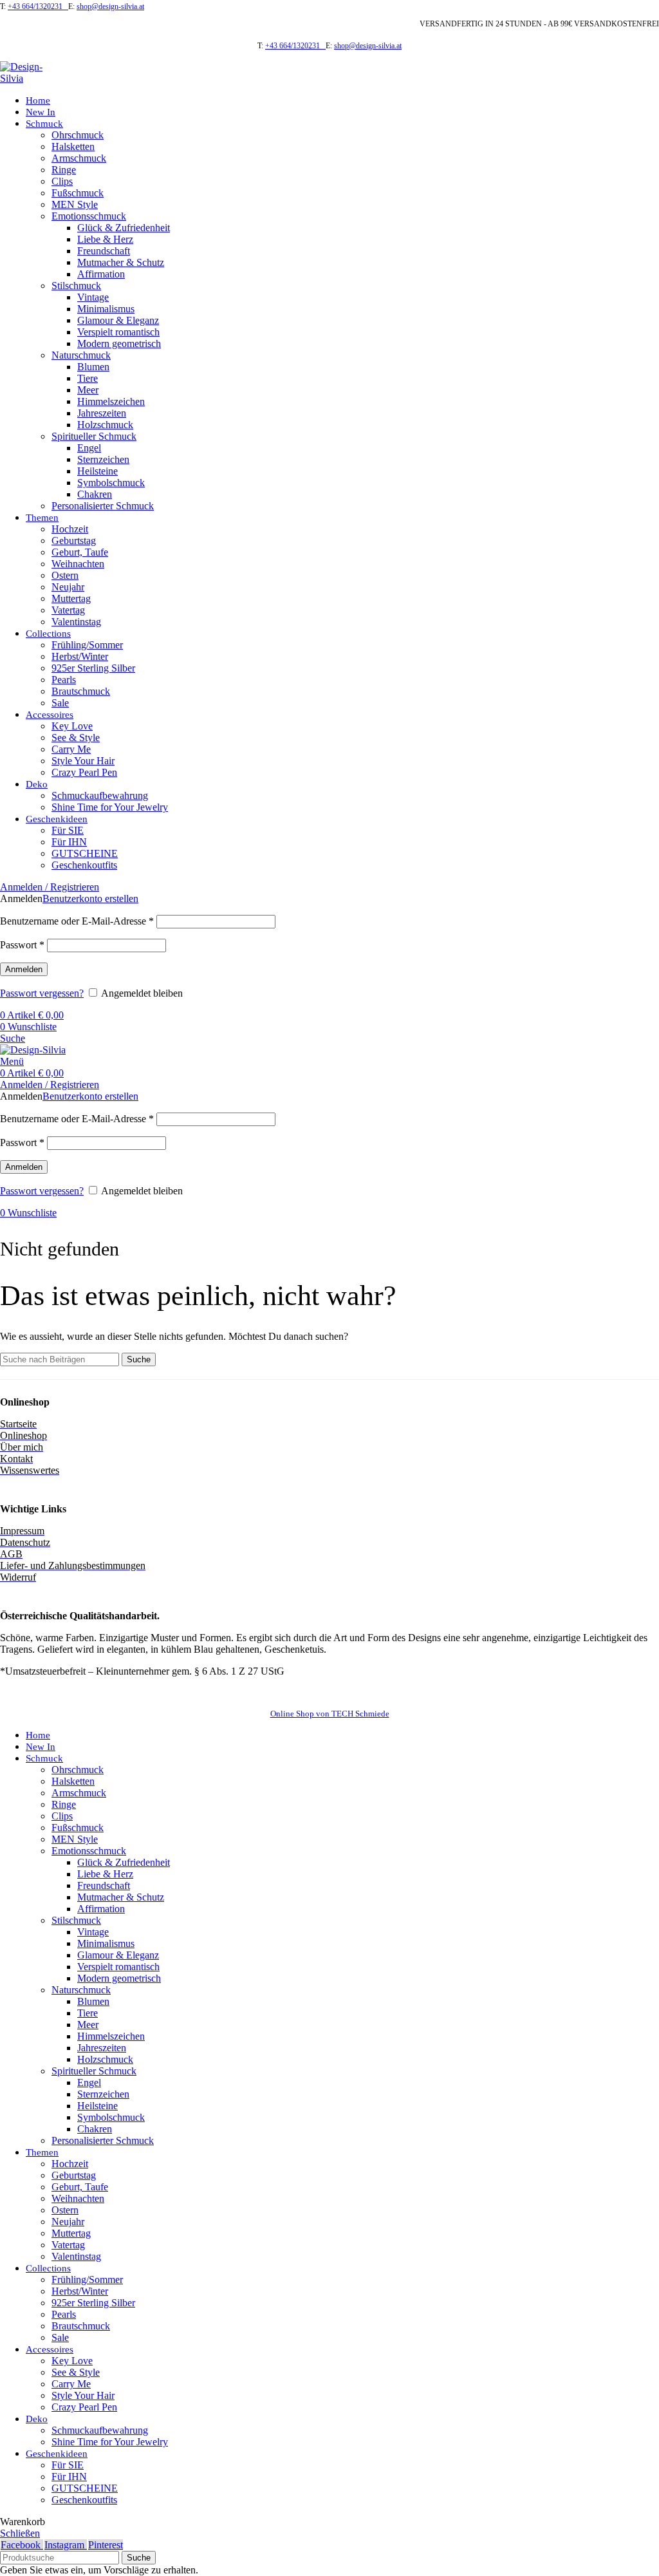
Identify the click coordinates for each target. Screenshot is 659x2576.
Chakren (95, 494)
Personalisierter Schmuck (103, 506)
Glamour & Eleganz (118, 320)
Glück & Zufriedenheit (124, 228)
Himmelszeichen (111, 401)
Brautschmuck (81, 691)
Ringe (64, 170)
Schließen (20, 2533)
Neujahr (68, 587)
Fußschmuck (78, 193)
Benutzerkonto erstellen (90, 898)
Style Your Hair (83, 761)
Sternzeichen (103, 459)
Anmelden (24, 969)
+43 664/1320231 (38, 6)
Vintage (93, 297)
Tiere (88, 378)
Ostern (65, 575)
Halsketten (73, 146)
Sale (60, 703)
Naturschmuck (81, 355)
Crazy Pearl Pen (84, 772)
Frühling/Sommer (87, 645)
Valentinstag (76, 622)
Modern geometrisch (119, 343)
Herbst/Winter (80, 656)
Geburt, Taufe (80, 552)
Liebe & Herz (105, 239)
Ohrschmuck (78, 135)
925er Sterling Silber (93, 668)
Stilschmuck (76, 286)
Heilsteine (97, 471)
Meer (88, 390)
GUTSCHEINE (85, 853)
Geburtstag (74, 541)
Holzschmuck (105, 425)
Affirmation (101, 274)
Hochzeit (70, 529)
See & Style (76, 738)
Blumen (93, 367)
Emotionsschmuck (89, 216)
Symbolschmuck (111, 483)
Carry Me (71, 749)
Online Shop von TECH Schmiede (330, 1714)
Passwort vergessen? (42, 993)
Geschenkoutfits (84, 865)
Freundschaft (104, 251)
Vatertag (68, 610)
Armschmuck (79, 158)
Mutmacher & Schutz (121, 262)
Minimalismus (106, 309)
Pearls (64, 680)
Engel (89, 448)
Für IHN (69, 842)
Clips (62, 181)
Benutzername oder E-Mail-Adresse (77, 921)
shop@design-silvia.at (110, 6)
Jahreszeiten (102, 413)
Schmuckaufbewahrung (100, 795)
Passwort (22, 945)
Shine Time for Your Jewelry (110, 807)
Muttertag (71, 598)
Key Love (72, 726)
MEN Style (75, 204)
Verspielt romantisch (118, 332)
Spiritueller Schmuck (94, 436)
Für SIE (68, 830)
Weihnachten (78, 564)
